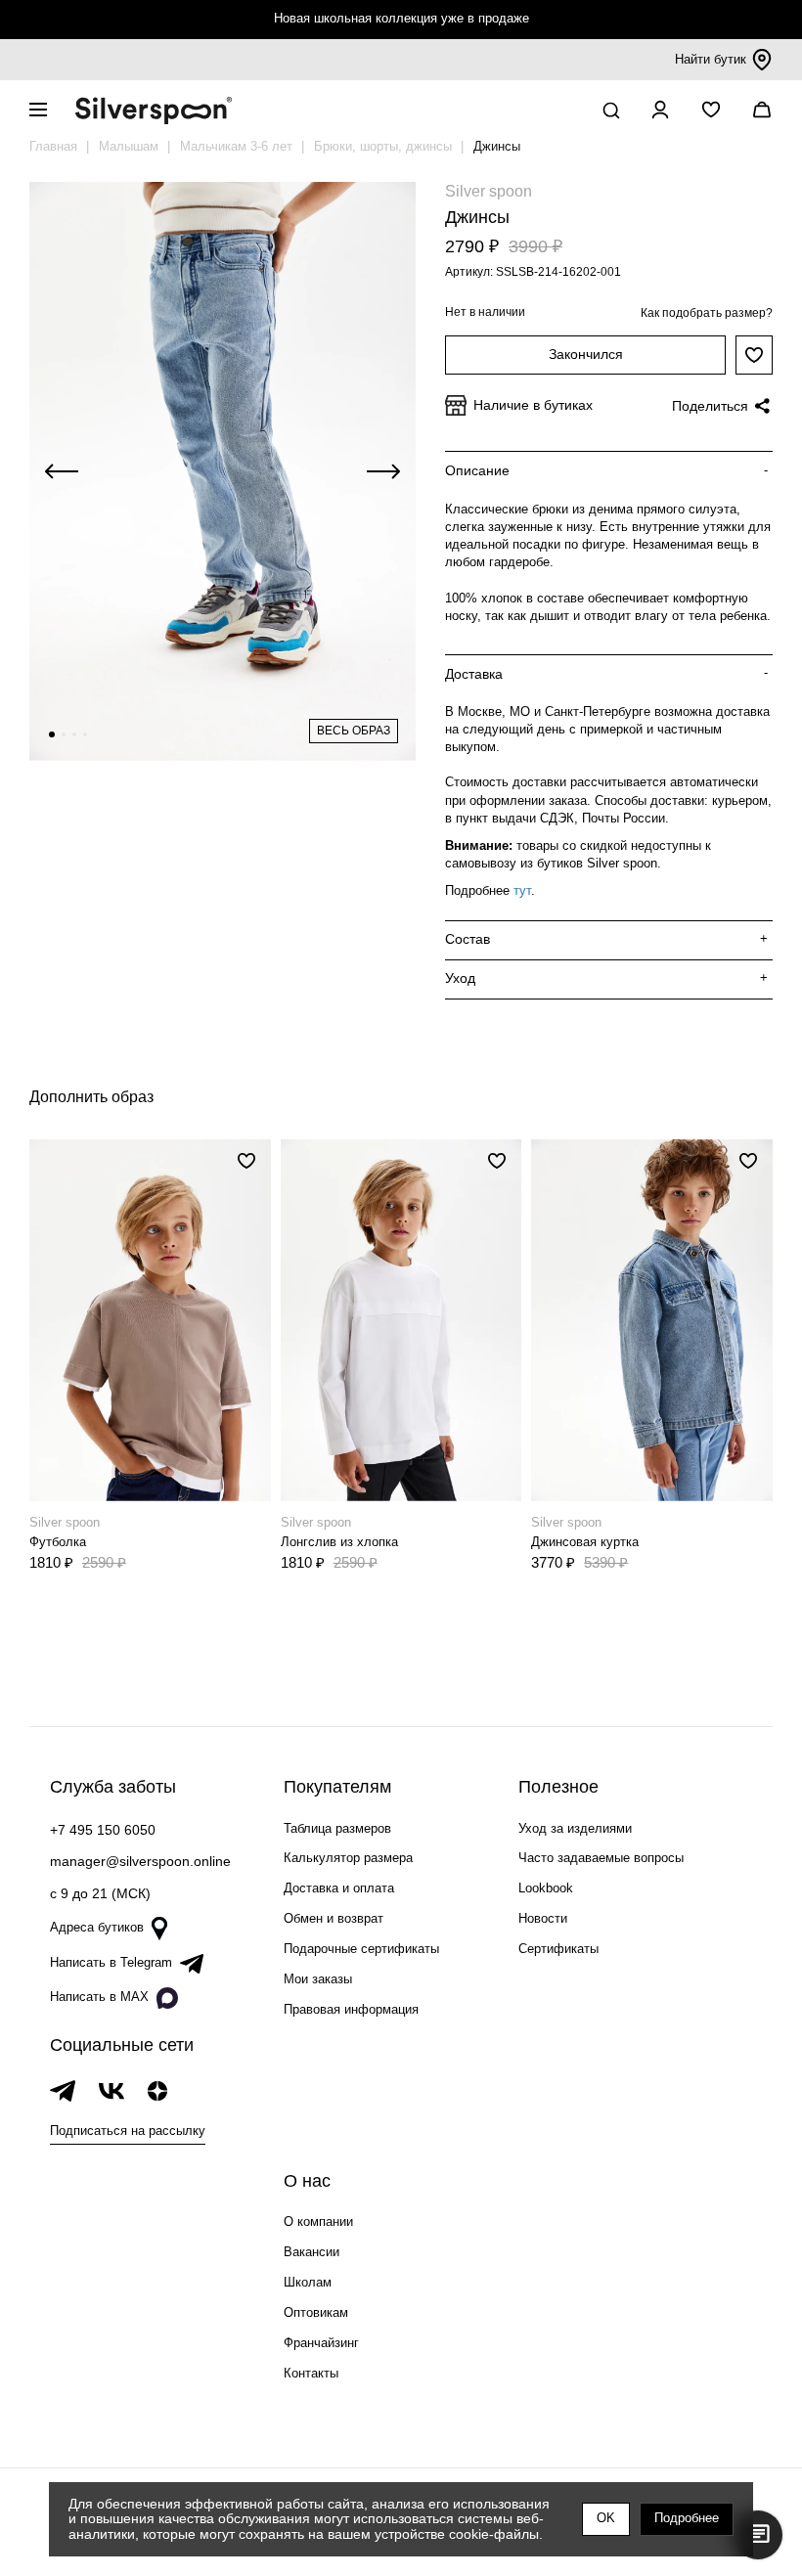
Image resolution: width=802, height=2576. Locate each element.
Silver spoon (489, 191)
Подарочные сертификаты (361, 1949)
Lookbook (546, 1888)
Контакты (311, 2373)
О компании (318, 2221)
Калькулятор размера (348, 1858)
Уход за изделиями (575, 1828)
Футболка (58, 1542)
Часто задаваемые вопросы (601, 1858)
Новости (543, 1918)
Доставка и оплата (339, 1888)
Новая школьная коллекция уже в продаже (401, 18)
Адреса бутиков (97, 1927)
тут (522, 890)
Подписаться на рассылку (128, 2131)
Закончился (586, 354)
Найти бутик (711, 59)
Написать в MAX (99, 1997)
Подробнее (687, 2518)
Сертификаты (558, 1949)
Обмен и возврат (334, 1918)
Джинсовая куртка (585, 1542)
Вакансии (312, 2252)
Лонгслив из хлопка (339, 1542)
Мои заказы (318, 1979)
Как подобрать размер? (707, 313)
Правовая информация (351, 2009)
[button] (52, 734)
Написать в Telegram (111, 1962)
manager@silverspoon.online (140, 1861)
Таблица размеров (337, 1828)
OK (606, 2518)
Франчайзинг (321, 2343)
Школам (308, 2282)
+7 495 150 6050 (103, 1830)
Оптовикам (316, 2312)
